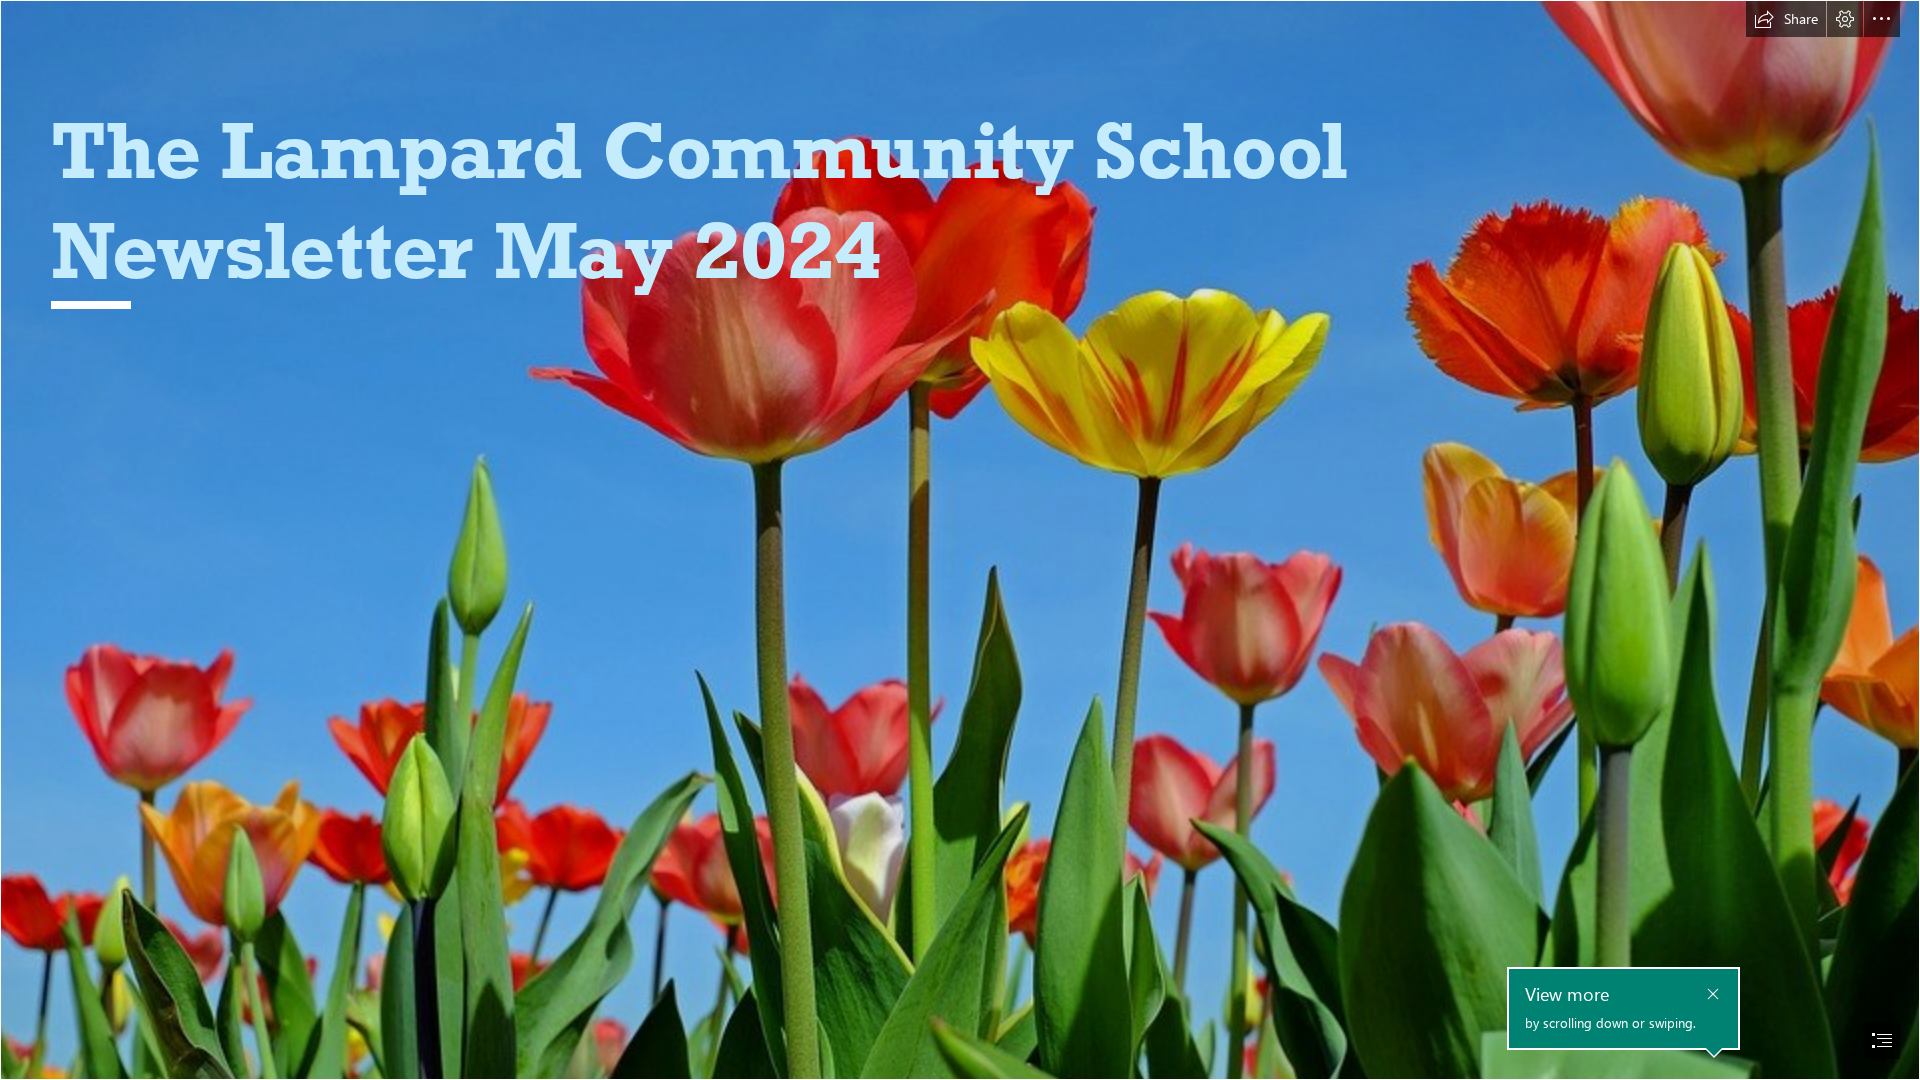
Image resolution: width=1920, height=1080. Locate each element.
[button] (1786, 19)
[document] (960, 540)
